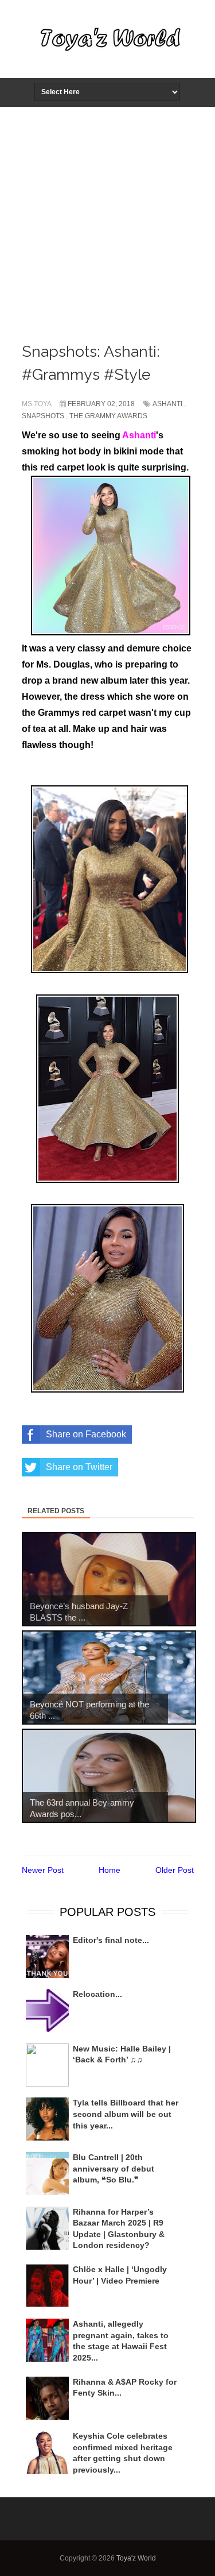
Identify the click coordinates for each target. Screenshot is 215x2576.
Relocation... (97, 1994)
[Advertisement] (107, 221)
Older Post (175, 1870)
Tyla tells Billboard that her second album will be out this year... (126, 2114)
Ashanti (167, 404)
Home (110, 1870)
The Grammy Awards (108, 416)
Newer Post (43, 1870)
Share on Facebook (86, 1434)
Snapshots (43, 416)
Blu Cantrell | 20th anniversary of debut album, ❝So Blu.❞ (114, 2168)
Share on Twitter (79, 1467)
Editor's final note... (111, 1940)
